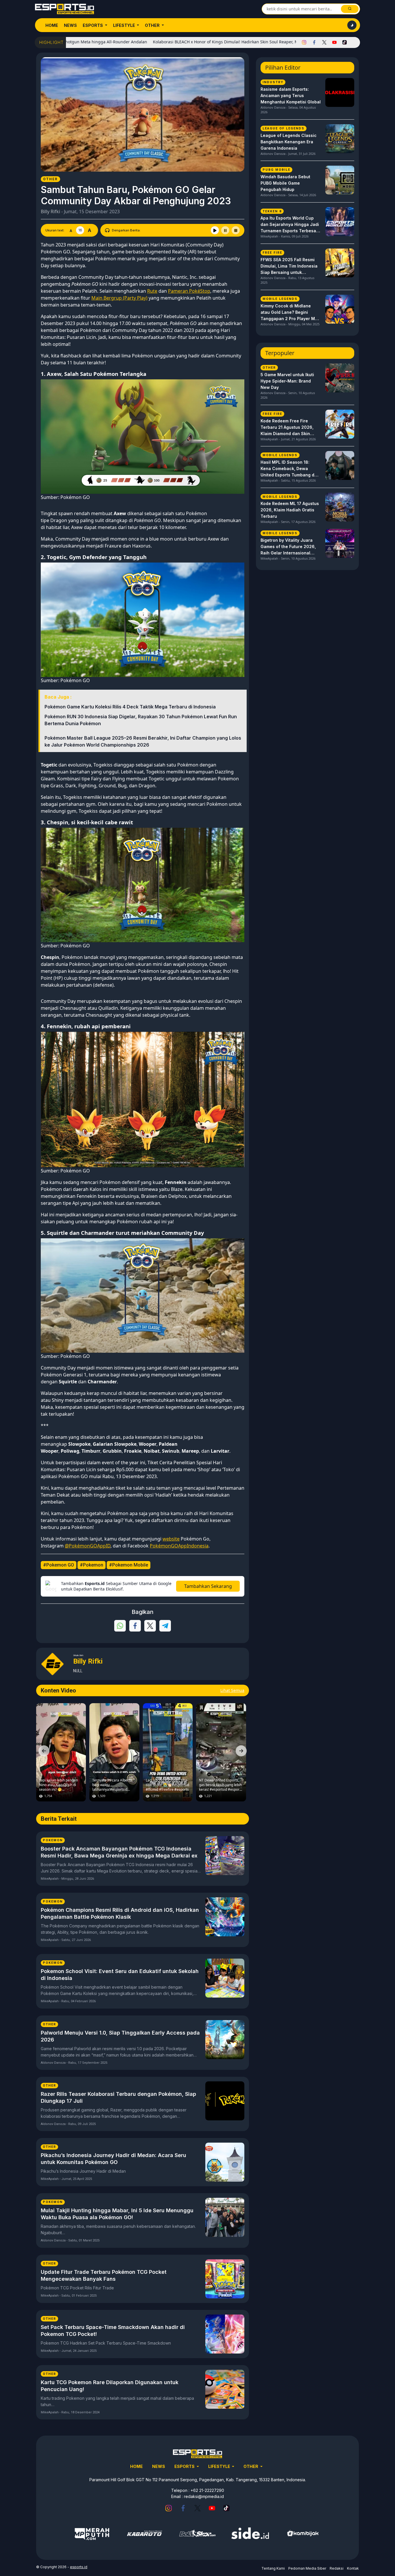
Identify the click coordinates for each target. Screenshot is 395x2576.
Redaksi (337, 2568)
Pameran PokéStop (189, 291)
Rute (152, 291)
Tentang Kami (273, 2568)
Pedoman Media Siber (307, 2568)
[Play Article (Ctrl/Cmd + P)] (215, 230)
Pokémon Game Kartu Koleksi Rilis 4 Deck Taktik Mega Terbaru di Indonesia (130, 707)
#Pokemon (92, 1565)
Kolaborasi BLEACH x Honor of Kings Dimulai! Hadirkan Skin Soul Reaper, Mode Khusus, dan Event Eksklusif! (189, 42)
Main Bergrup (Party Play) (119, 298)
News (70, 25)
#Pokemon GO (59, 1565)
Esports (93, 25)
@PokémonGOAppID (88, 1546)
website (171, 1539)
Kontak (353, 2568)
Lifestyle (124, 25)
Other (153, 25)
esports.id (79, 2567)
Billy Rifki (50, 211)
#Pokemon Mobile (129, 1565)
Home (52, 25)
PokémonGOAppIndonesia (179, 1546)
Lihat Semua (232, 1690)
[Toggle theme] (352, 25)
